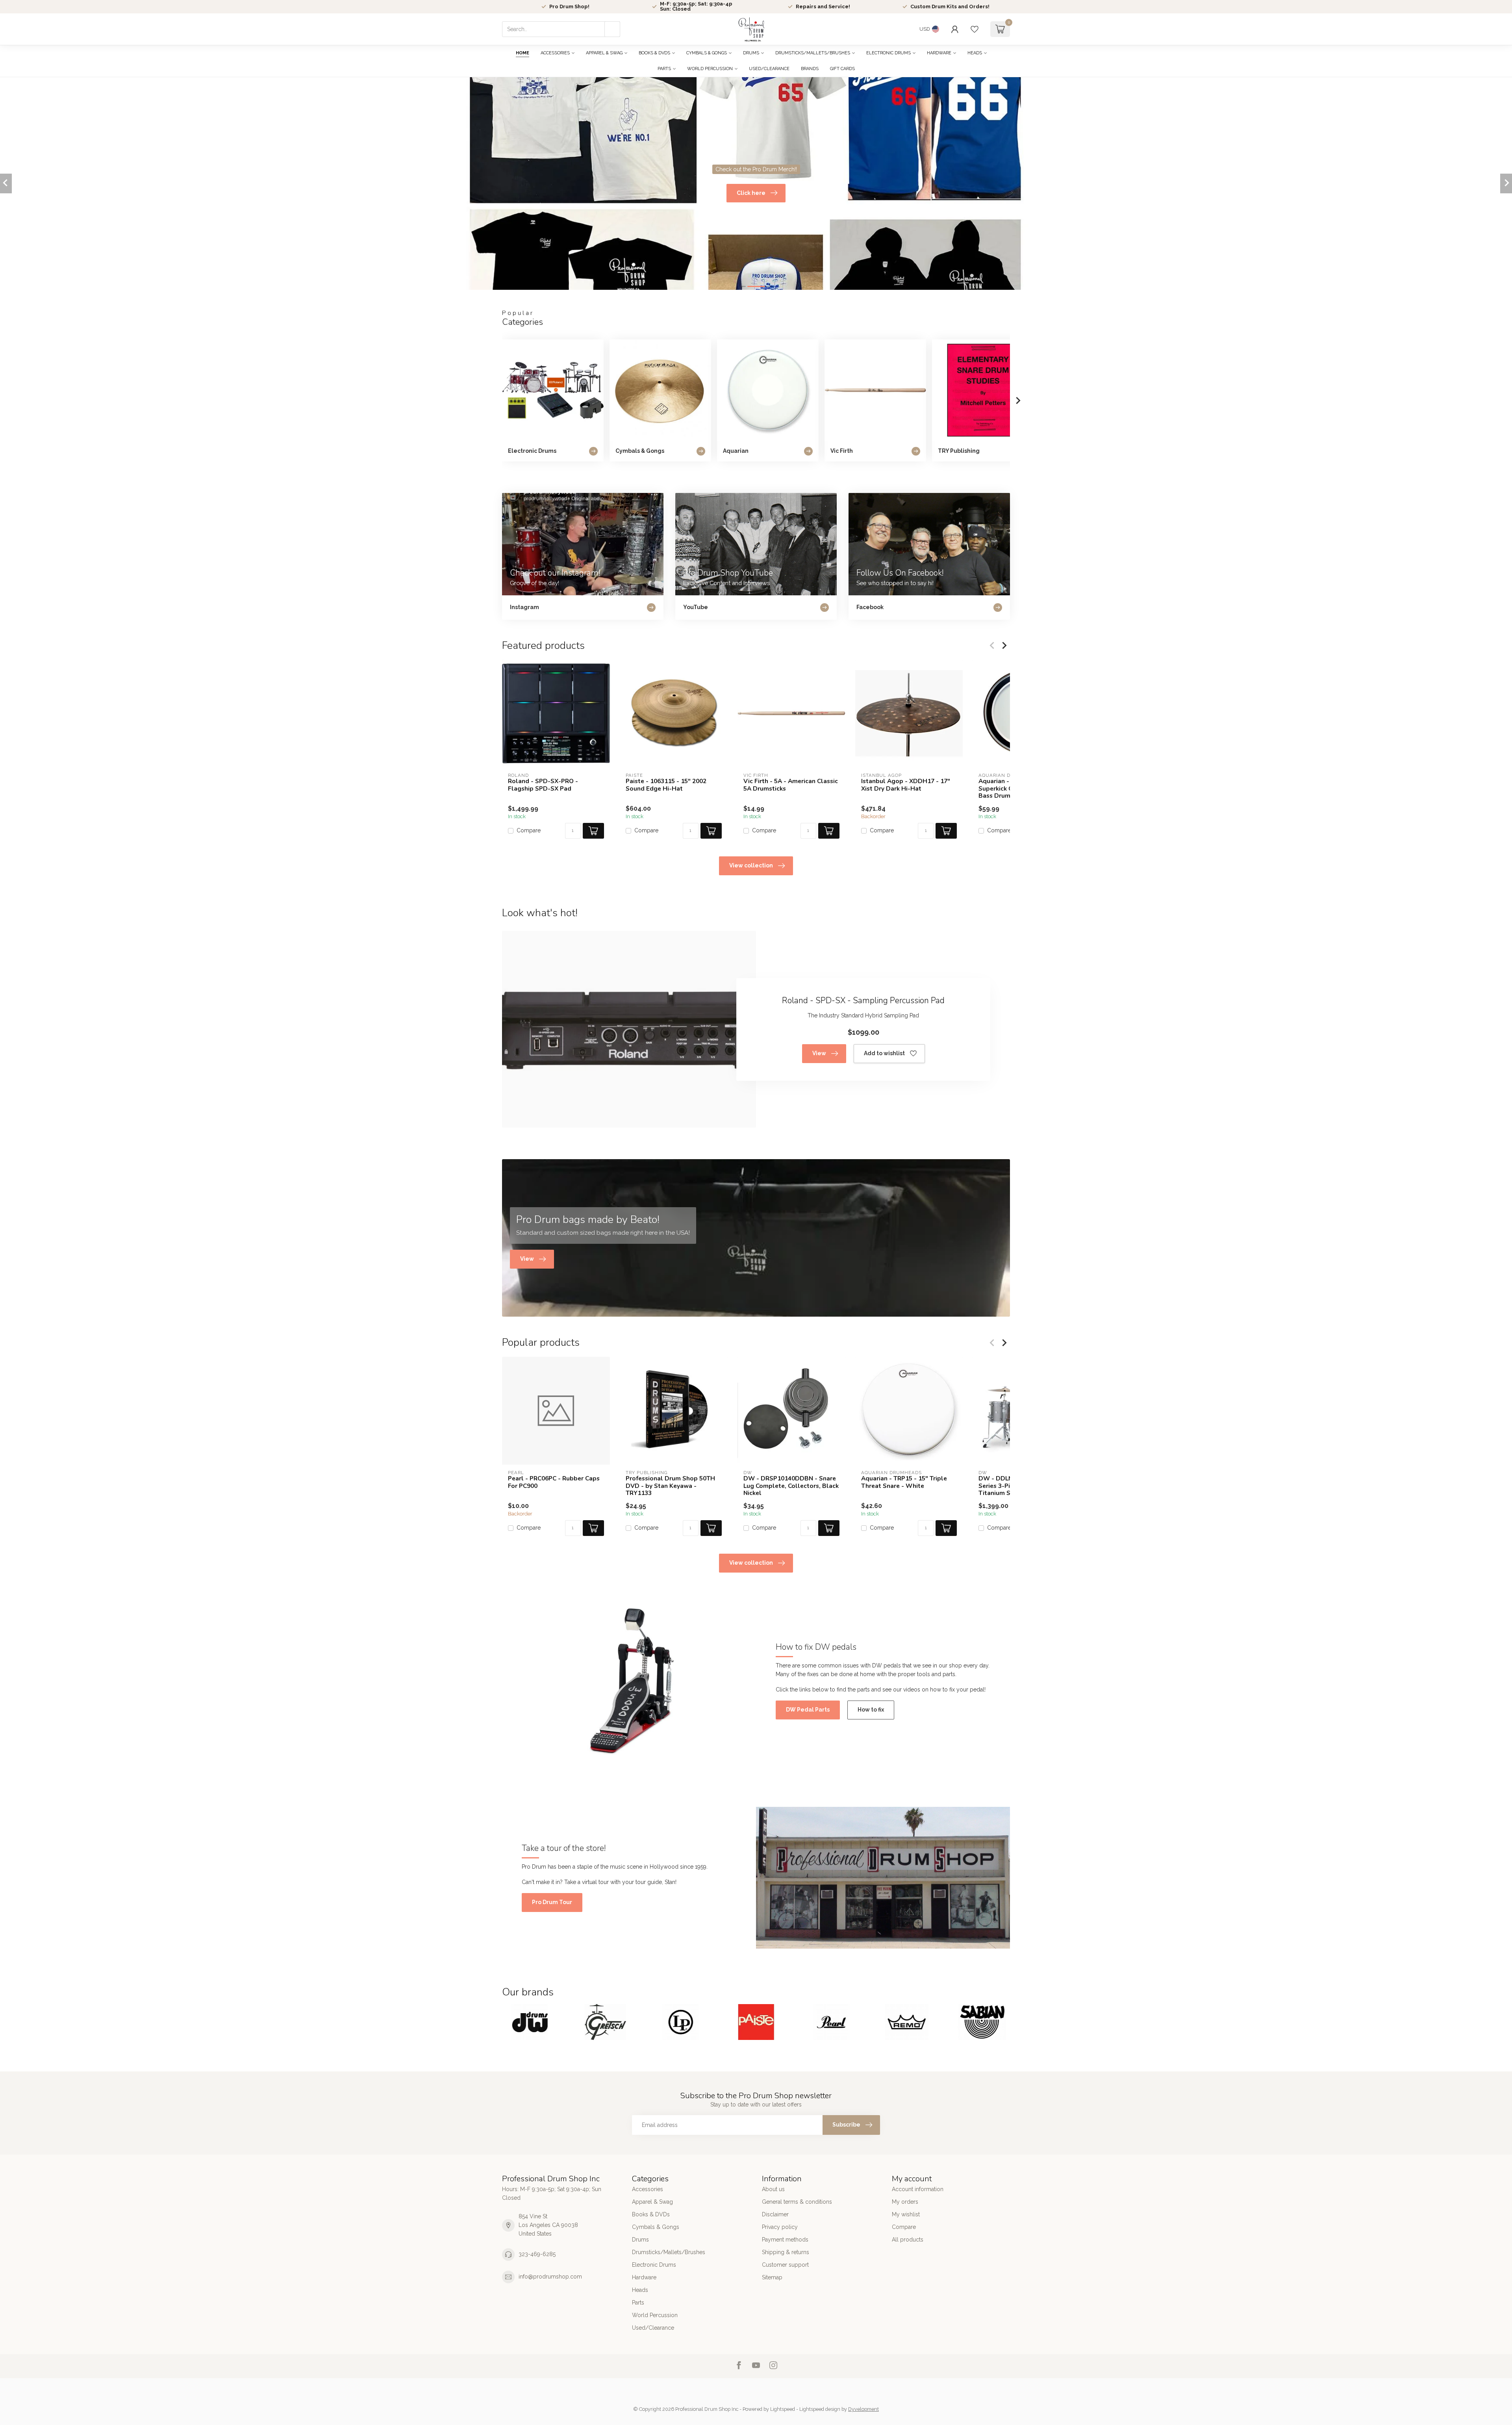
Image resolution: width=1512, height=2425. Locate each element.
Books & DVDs (654, 53)
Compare (529, 831)
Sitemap (772, 2277)
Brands (810, 69)
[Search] (612, 29)
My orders (905, 2202)
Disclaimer (775, 2214)
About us (773, 2189)
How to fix (871, 1710)
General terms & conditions (797, 2202)
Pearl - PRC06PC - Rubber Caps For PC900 (554, 1482)
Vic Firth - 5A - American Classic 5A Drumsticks (791, 785)
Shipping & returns (786, 2252)
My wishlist (906, 2214)
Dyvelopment (863, 2409)
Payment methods (785, 2240)
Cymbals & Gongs (707, 53)
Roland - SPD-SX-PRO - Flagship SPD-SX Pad (543, 785)
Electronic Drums (888, 53)
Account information (918, 2189)
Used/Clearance (769, 69)
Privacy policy (780, 2227)
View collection (751, 865)
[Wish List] (975, 29)
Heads (975, 53)
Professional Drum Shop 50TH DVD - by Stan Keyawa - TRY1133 (670, 1486)
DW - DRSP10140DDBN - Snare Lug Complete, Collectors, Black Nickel (791, 1486)
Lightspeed (783, 2409)
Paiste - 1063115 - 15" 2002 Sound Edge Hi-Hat (666, 785)
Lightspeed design (820, 2409)
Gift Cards (842, 69)
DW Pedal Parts (808, 1710)
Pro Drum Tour (552, 1902)
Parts (664, 69)
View (819, 1053)
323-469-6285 (537, 2254)
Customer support (785, 2265)
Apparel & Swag (604, 53)
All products (908, 2240)
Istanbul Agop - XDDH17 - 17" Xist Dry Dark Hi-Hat (906, 785)
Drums (751, 53)
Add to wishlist (884, 1053)
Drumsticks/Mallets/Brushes (813, 53)
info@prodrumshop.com (550, 2277)
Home (523, 53)
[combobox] (561, 29)
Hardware (939, 53)
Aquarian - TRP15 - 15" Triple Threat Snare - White (904, 1482)
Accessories (555, 53)
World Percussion (710, 69)
